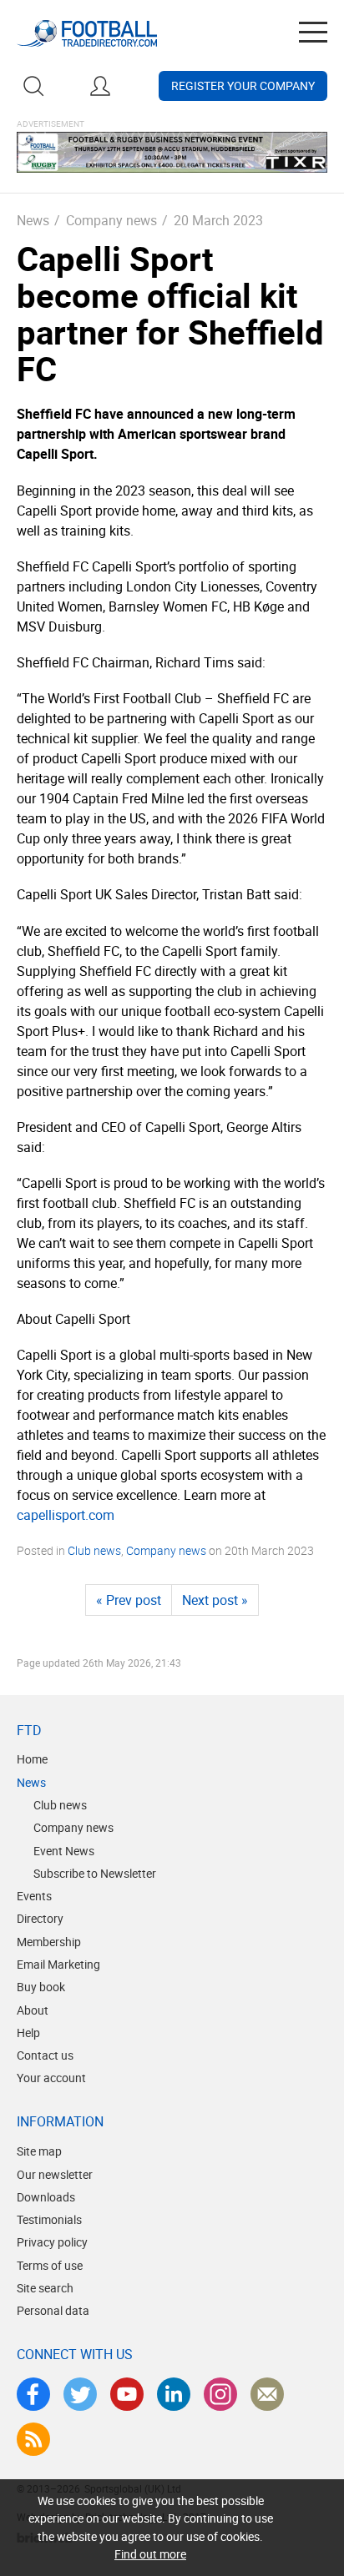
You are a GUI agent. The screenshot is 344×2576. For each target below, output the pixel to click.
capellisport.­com (66, 1515)
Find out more (150, 2554)
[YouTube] (127, 2394)
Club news (94, 1550)
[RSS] (33, 2439)
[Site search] (33, 86)
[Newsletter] (267, 2394)
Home (32, 1759)
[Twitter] (80, 2394)
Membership (49, 1942)
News (33, 220)
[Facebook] (33, 2394)
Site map (39, 2151)
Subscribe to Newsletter (95, 1873)
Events (34, 1896)
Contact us (45, 2055)
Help (28, 2033)
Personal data (53, 2310)
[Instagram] (220, 2394)
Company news (111, 220)
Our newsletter (55, 2174)
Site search (45, 2288)
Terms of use (50, 2265)
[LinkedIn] (174, 2394)
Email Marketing (58, 1964)
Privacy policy (52, 2242)
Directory (40, 1918)
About (33, 2010)
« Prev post (129, 1600)
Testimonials (49, 2219)
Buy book (41, 1987)
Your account (51, 2078)
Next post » (215, 1600)
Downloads (46, 2197)
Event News (64, 1851)
